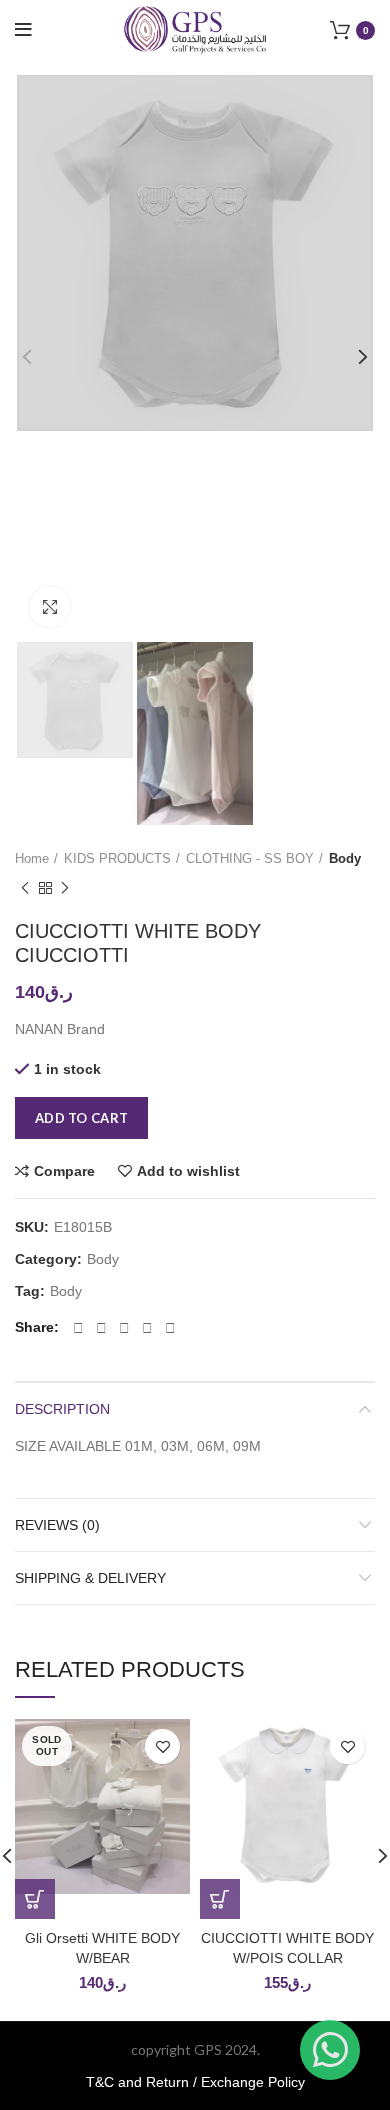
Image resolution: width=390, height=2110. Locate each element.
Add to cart (81, 1118)
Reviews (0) (57, 1525)
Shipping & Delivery (90, 1578)
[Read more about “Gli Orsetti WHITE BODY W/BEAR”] (35, 1899)
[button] (220, 1899)
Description (62, 1409)
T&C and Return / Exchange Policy (195, 2082)
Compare (64, 1171)
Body (345, 858)
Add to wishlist (188, 1171)
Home (32, 858)
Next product (65, 889)
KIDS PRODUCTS (117, 858)
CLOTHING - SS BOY (250, 858)
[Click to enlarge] (50, 607)
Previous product (25, 889)
